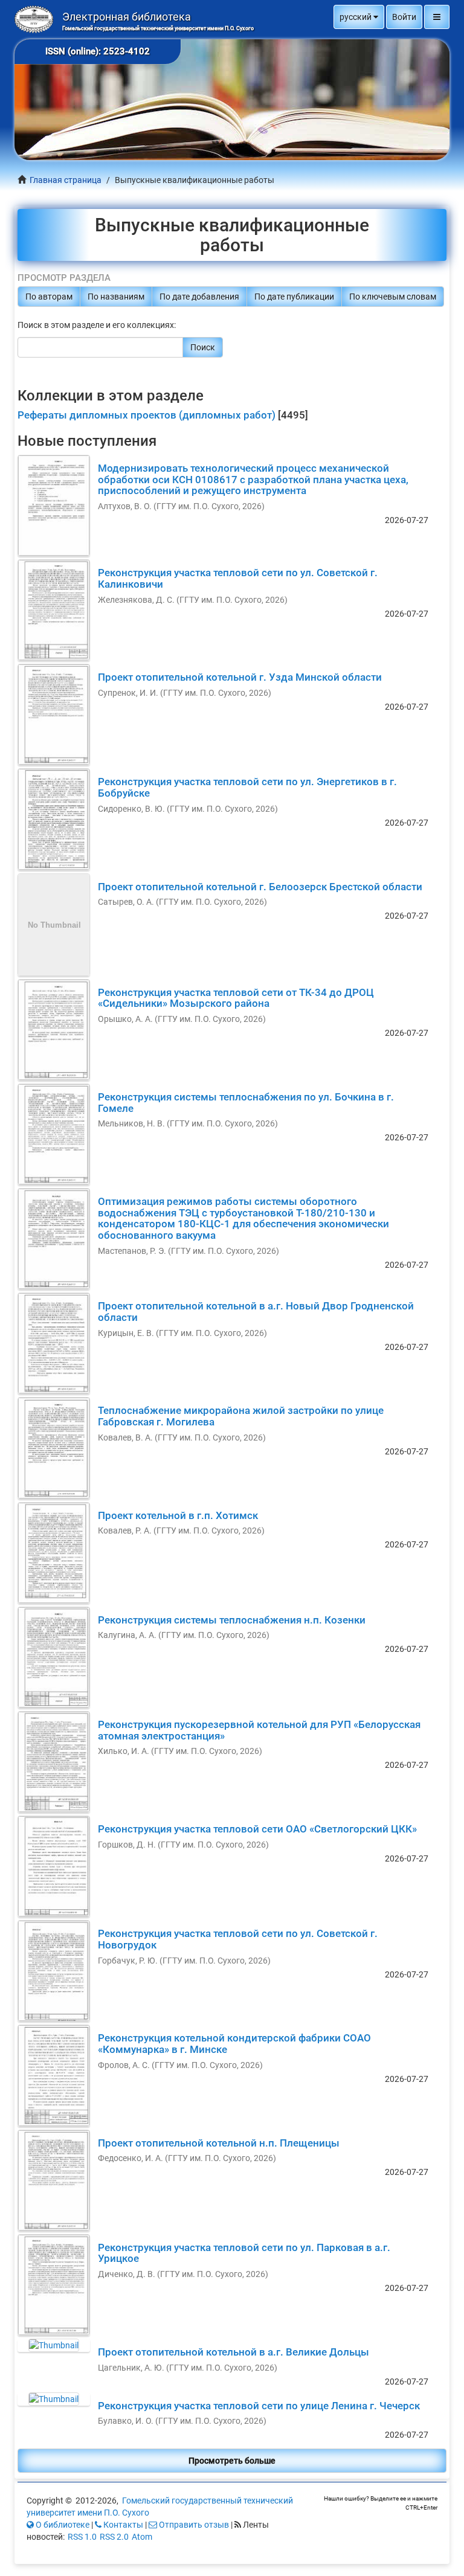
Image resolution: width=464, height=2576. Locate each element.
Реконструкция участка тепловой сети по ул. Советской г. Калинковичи (238, 578)
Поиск (203, 347)
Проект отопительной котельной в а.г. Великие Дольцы (234, 2352)
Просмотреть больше (232, 2461)
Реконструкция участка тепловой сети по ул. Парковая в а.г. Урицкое (244, 2253)
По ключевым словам (393, 297)
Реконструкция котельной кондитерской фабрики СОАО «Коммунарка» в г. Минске (234, 2044)
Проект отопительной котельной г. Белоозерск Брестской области (260, 887)
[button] (359, 17)
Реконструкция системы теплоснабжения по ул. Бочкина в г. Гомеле (246, 1103)
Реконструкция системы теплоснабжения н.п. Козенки (232, 1620)
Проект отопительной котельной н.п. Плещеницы (219, 2143)
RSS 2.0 (114, 2537)
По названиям (116, 297)
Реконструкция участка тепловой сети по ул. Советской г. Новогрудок (238, 1939)
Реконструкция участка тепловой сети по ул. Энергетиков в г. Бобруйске (247, 787)
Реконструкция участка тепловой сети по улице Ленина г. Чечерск (259, 2406)
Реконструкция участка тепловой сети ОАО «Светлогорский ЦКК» (257, 1829)
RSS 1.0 (82, 2537)
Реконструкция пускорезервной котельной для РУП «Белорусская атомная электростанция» (259, 1730)
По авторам (49, 297)
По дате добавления (199, 297)
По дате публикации (294, 297)
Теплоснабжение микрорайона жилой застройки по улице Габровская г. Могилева (241, 1416)
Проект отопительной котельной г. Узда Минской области (240, 677)
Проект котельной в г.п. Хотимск (178, 1515)
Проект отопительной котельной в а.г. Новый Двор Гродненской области (256, 1312)
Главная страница (66, 180)
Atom (142, 2537)
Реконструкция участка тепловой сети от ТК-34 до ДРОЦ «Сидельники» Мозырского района (236, 998)
